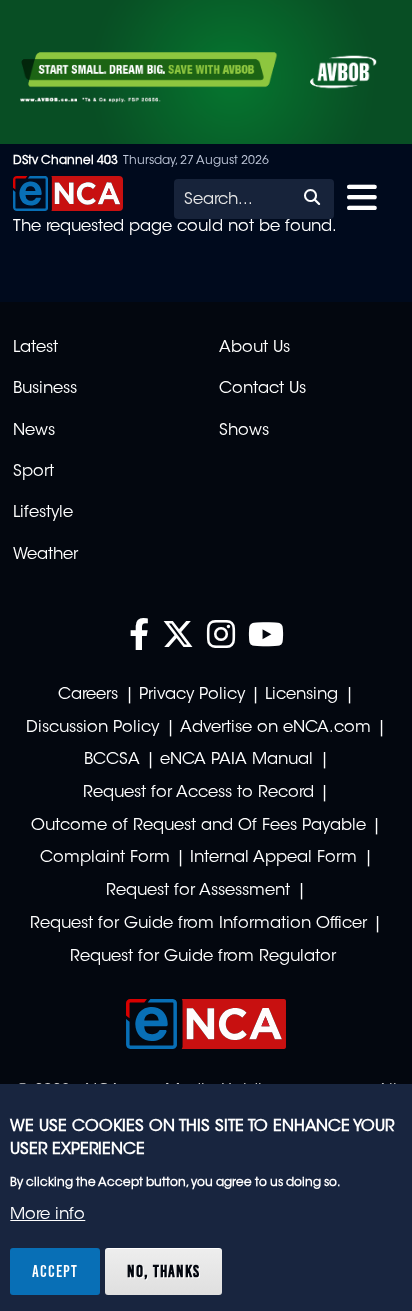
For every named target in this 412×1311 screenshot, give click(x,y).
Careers (88, 695)
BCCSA (112, 760)
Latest (35, 348)
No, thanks (163, 1271)
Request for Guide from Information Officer (198, 924)
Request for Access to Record (198, 793)
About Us (254, 348)
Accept (55, 1271)
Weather (45, 555)
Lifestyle (43, 513)
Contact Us (262, 389)
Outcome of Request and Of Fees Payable (198, 826)
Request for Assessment (198, 891)
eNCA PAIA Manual (236, 760)
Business (45, 389)
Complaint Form (105, 858)
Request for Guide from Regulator (203, 957)
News (34, 431)
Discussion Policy (92, 728)
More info (47, 1215)
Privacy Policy (192, 695)
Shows (244, 431)
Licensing (301, 695)
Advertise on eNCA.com (275, 728)
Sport (33, 472)
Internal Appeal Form (273, 858)
